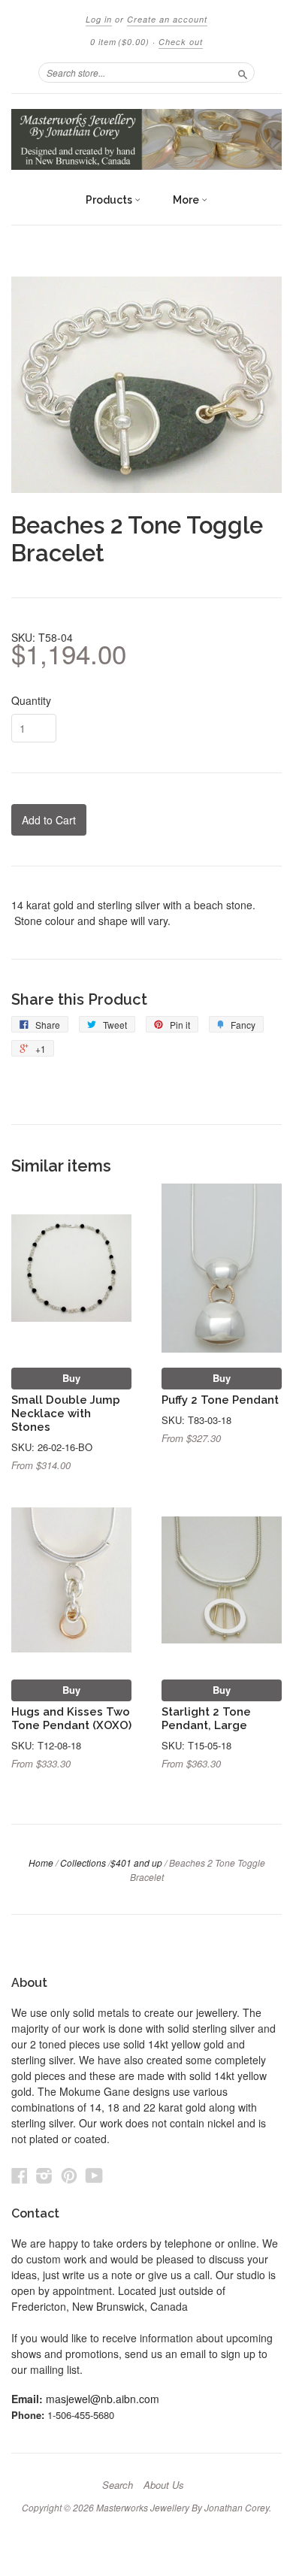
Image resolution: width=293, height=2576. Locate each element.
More (187, 200)
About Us (164, 2485)
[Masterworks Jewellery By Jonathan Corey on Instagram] (44, 2175)
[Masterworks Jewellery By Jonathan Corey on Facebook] (20, 2175)
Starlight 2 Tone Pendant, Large (206, 1718)
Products (110, 200)
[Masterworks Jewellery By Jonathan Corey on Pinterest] (69, 2175)
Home (41, 1862)
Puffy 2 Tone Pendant (220, 1400)
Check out (181, 42)
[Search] (243, 72)
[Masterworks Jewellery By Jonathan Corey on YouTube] (94, 2175)
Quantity (31, 700)
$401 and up (136, 1862)
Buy (71, 1378)
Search (118, 2485)
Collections (83, 1862)
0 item (120, 42)
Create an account (167, 19)
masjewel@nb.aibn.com (103, 2399)
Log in (99, 19)
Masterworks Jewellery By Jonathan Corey (183, 2507)
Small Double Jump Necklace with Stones (66, 1413)
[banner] (146, 139)
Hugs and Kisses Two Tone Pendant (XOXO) (71, 1718)
